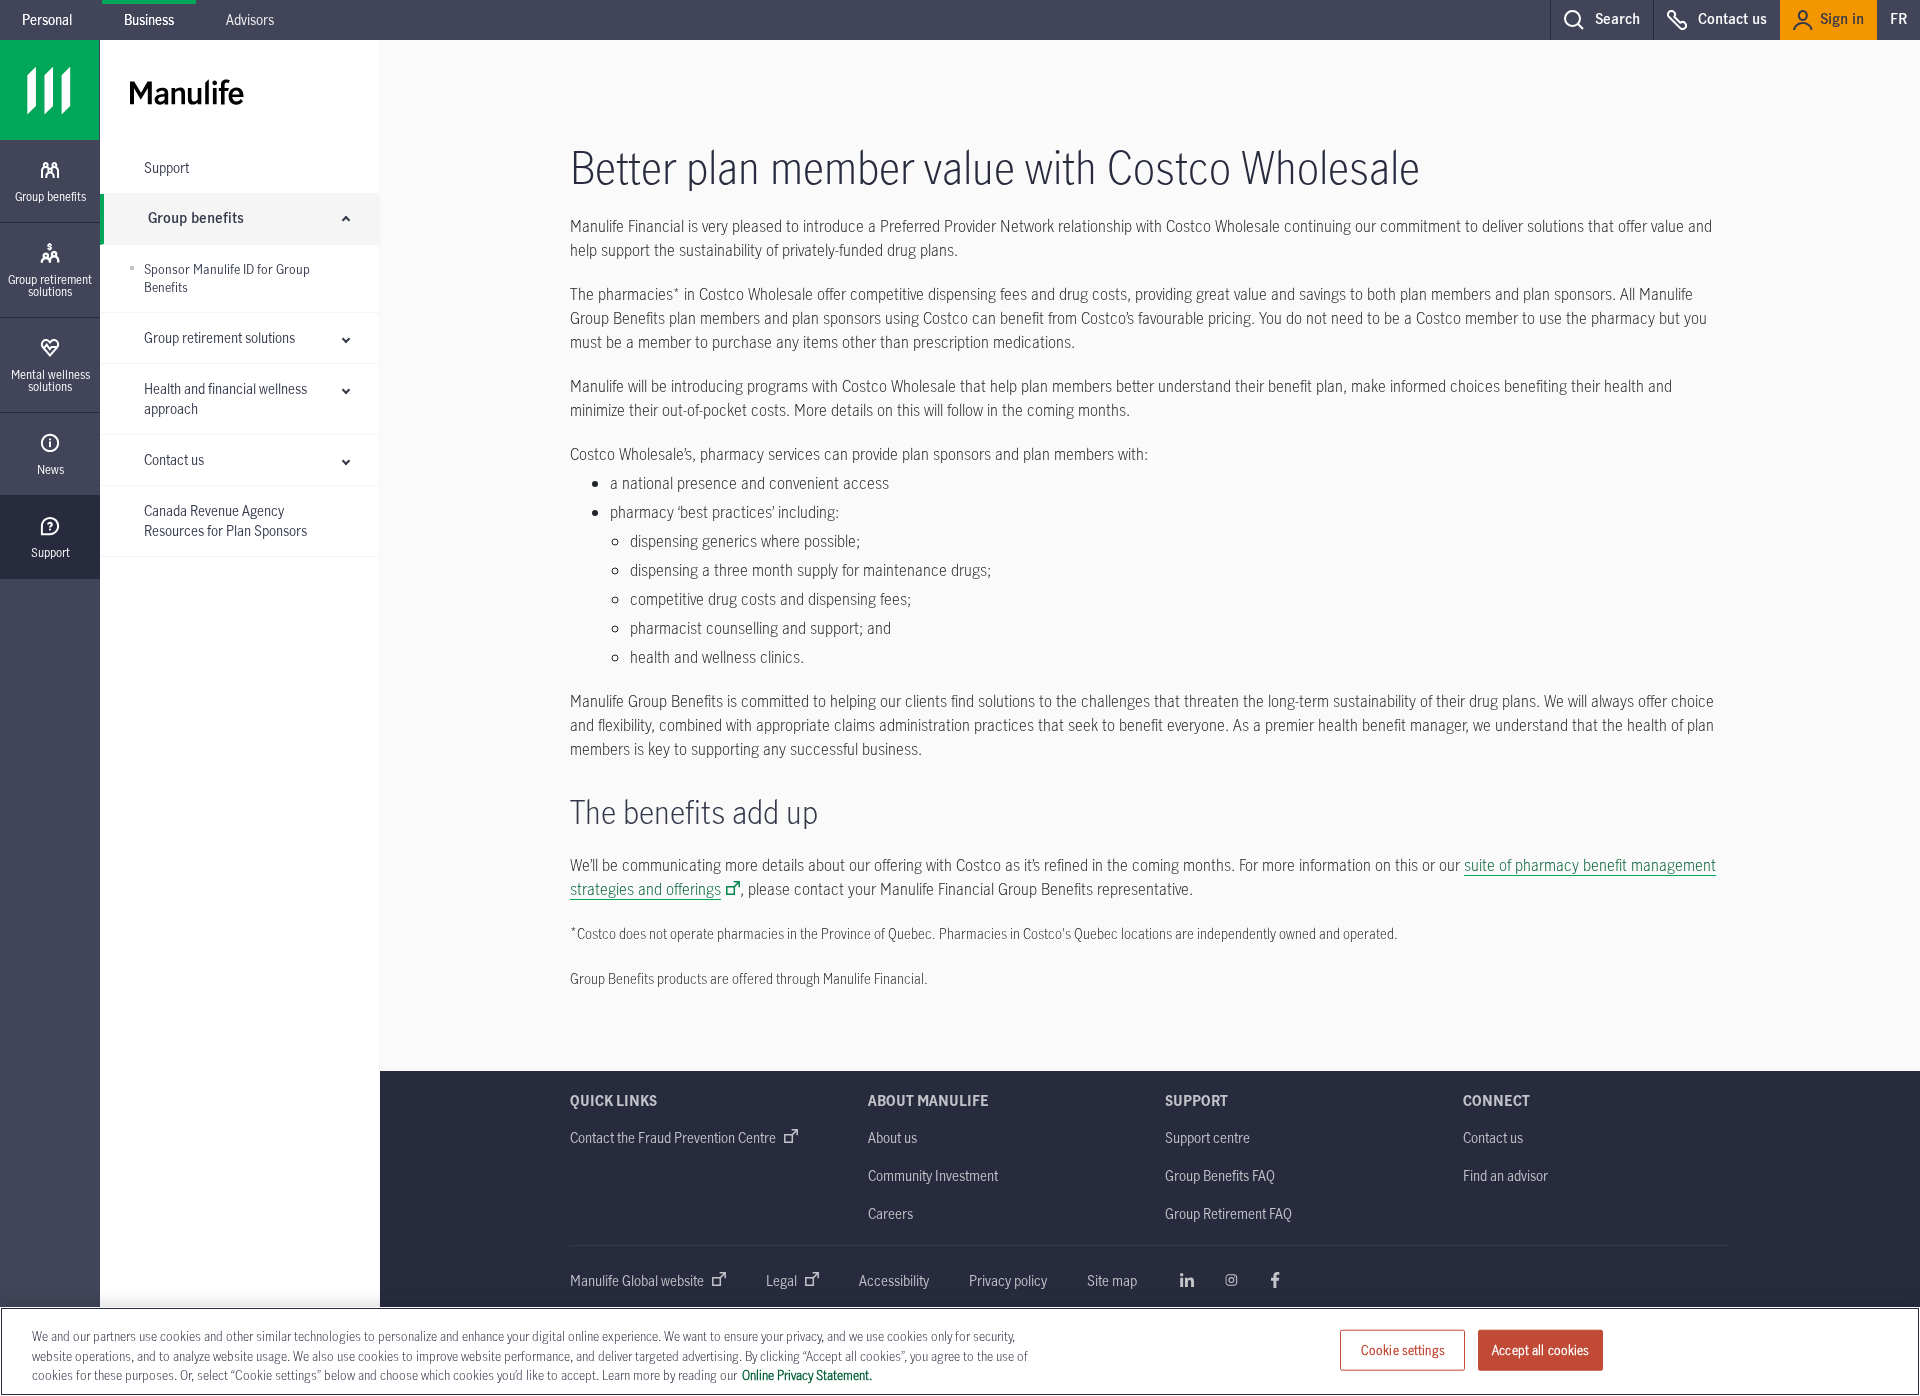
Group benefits (196, 219)
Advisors (250, 19)
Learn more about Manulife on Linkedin (1187, 1280)
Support (166, 167)
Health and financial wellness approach (225, 398)
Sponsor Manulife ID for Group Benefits (227, 278)
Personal (47, 19)
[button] (1601, 20)
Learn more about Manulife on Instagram (1231, 1280)
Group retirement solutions (219, 337)
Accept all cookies (1540, 1349)
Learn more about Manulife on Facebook (1275, 1280)
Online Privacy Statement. (807, 1375)
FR (1898, 20)
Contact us (174, 459)
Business (149, 19)
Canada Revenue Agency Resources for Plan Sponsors (225, 520)
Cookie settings (1403, 1349)
